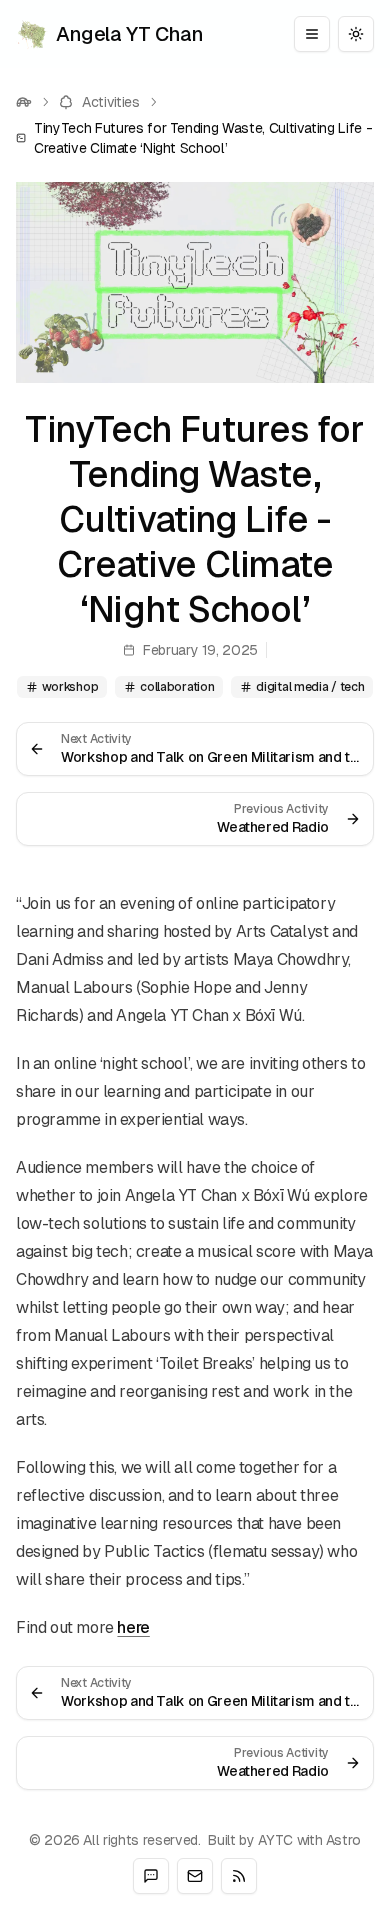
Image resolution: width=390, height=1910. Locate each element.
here (133, 1627)
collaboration (177, 687)
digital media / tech (310, 687)
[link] (195, 138)
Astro (343, 1840)
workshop (70, 687)
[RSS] (239, 1876)
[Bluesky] (151, 1876)
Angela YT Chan (129, 34)
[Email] (195, 1876)
